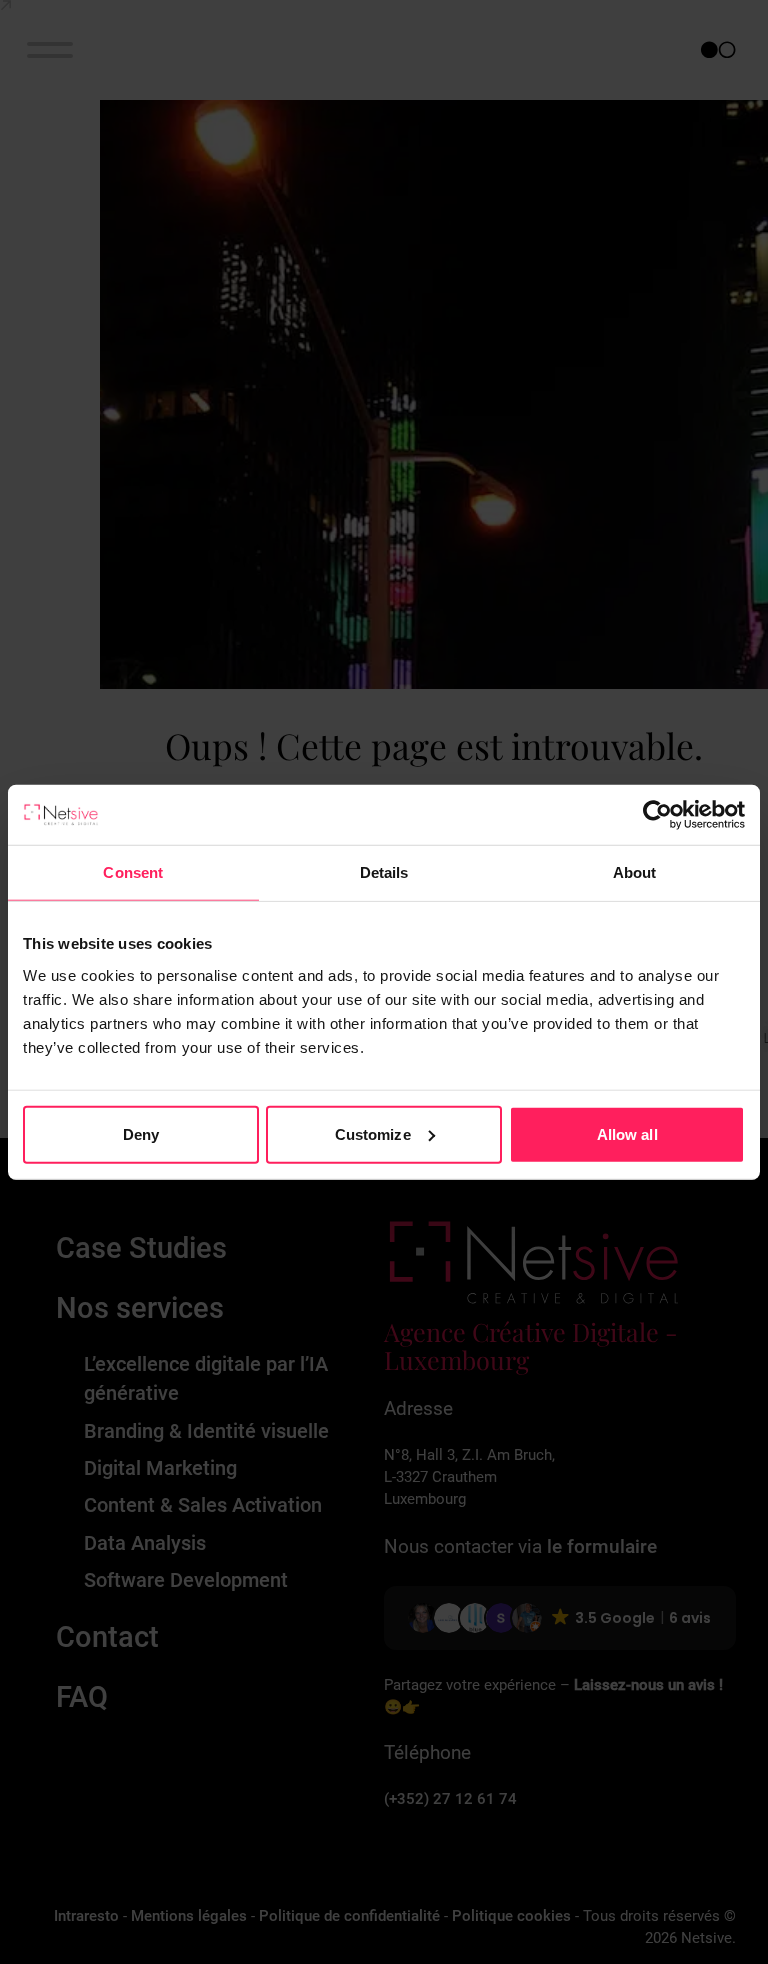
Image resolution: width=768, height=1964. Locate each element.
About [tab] (635, 872)
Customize (373, 1133)
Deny (141, 1133)
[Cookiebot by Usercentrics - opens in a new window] (657, 815)
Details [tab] (384, 872)
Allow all (627, 1133)
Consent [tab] (133, 872)
